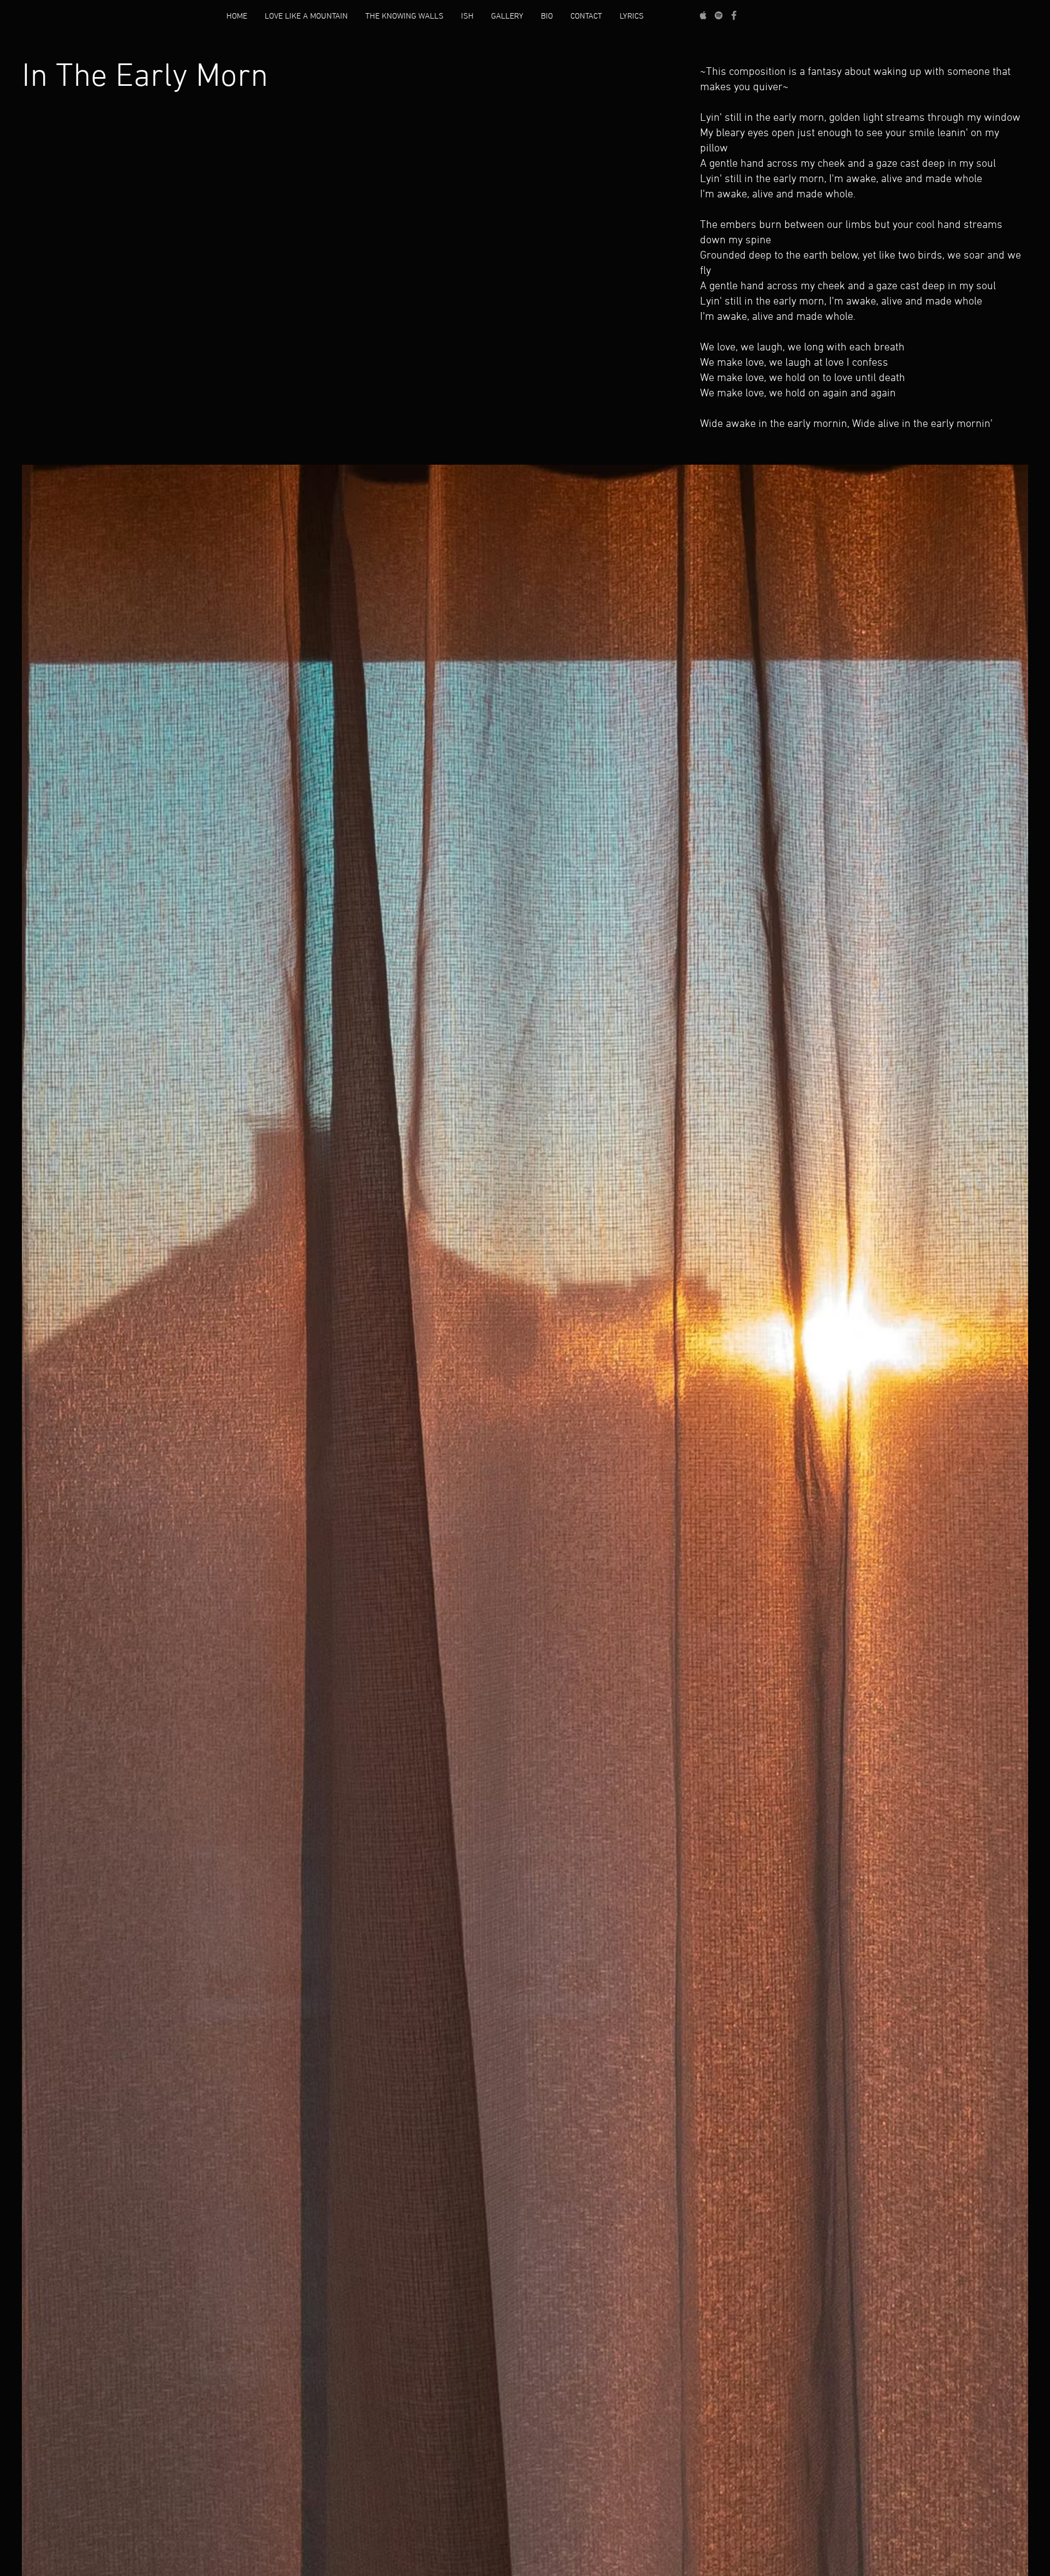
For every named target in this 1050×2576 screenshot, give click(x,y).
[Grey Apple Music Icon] (703, 15)
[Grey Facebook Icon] (734, 15)
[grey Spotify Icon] (719, 15)
